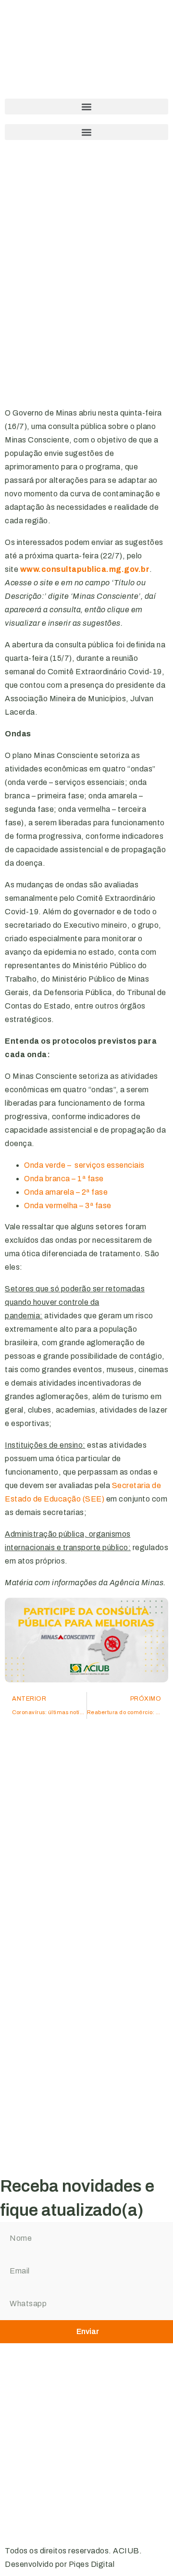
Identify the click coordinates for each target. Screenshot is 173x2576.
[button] (86, 107)
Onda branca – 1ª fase (64, 1179)
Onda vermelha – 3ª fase (68, 1206)
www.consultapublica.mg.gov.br (85, 569)
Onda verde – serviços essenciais (84, 1165)
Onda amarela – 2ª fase (66, 1192)
